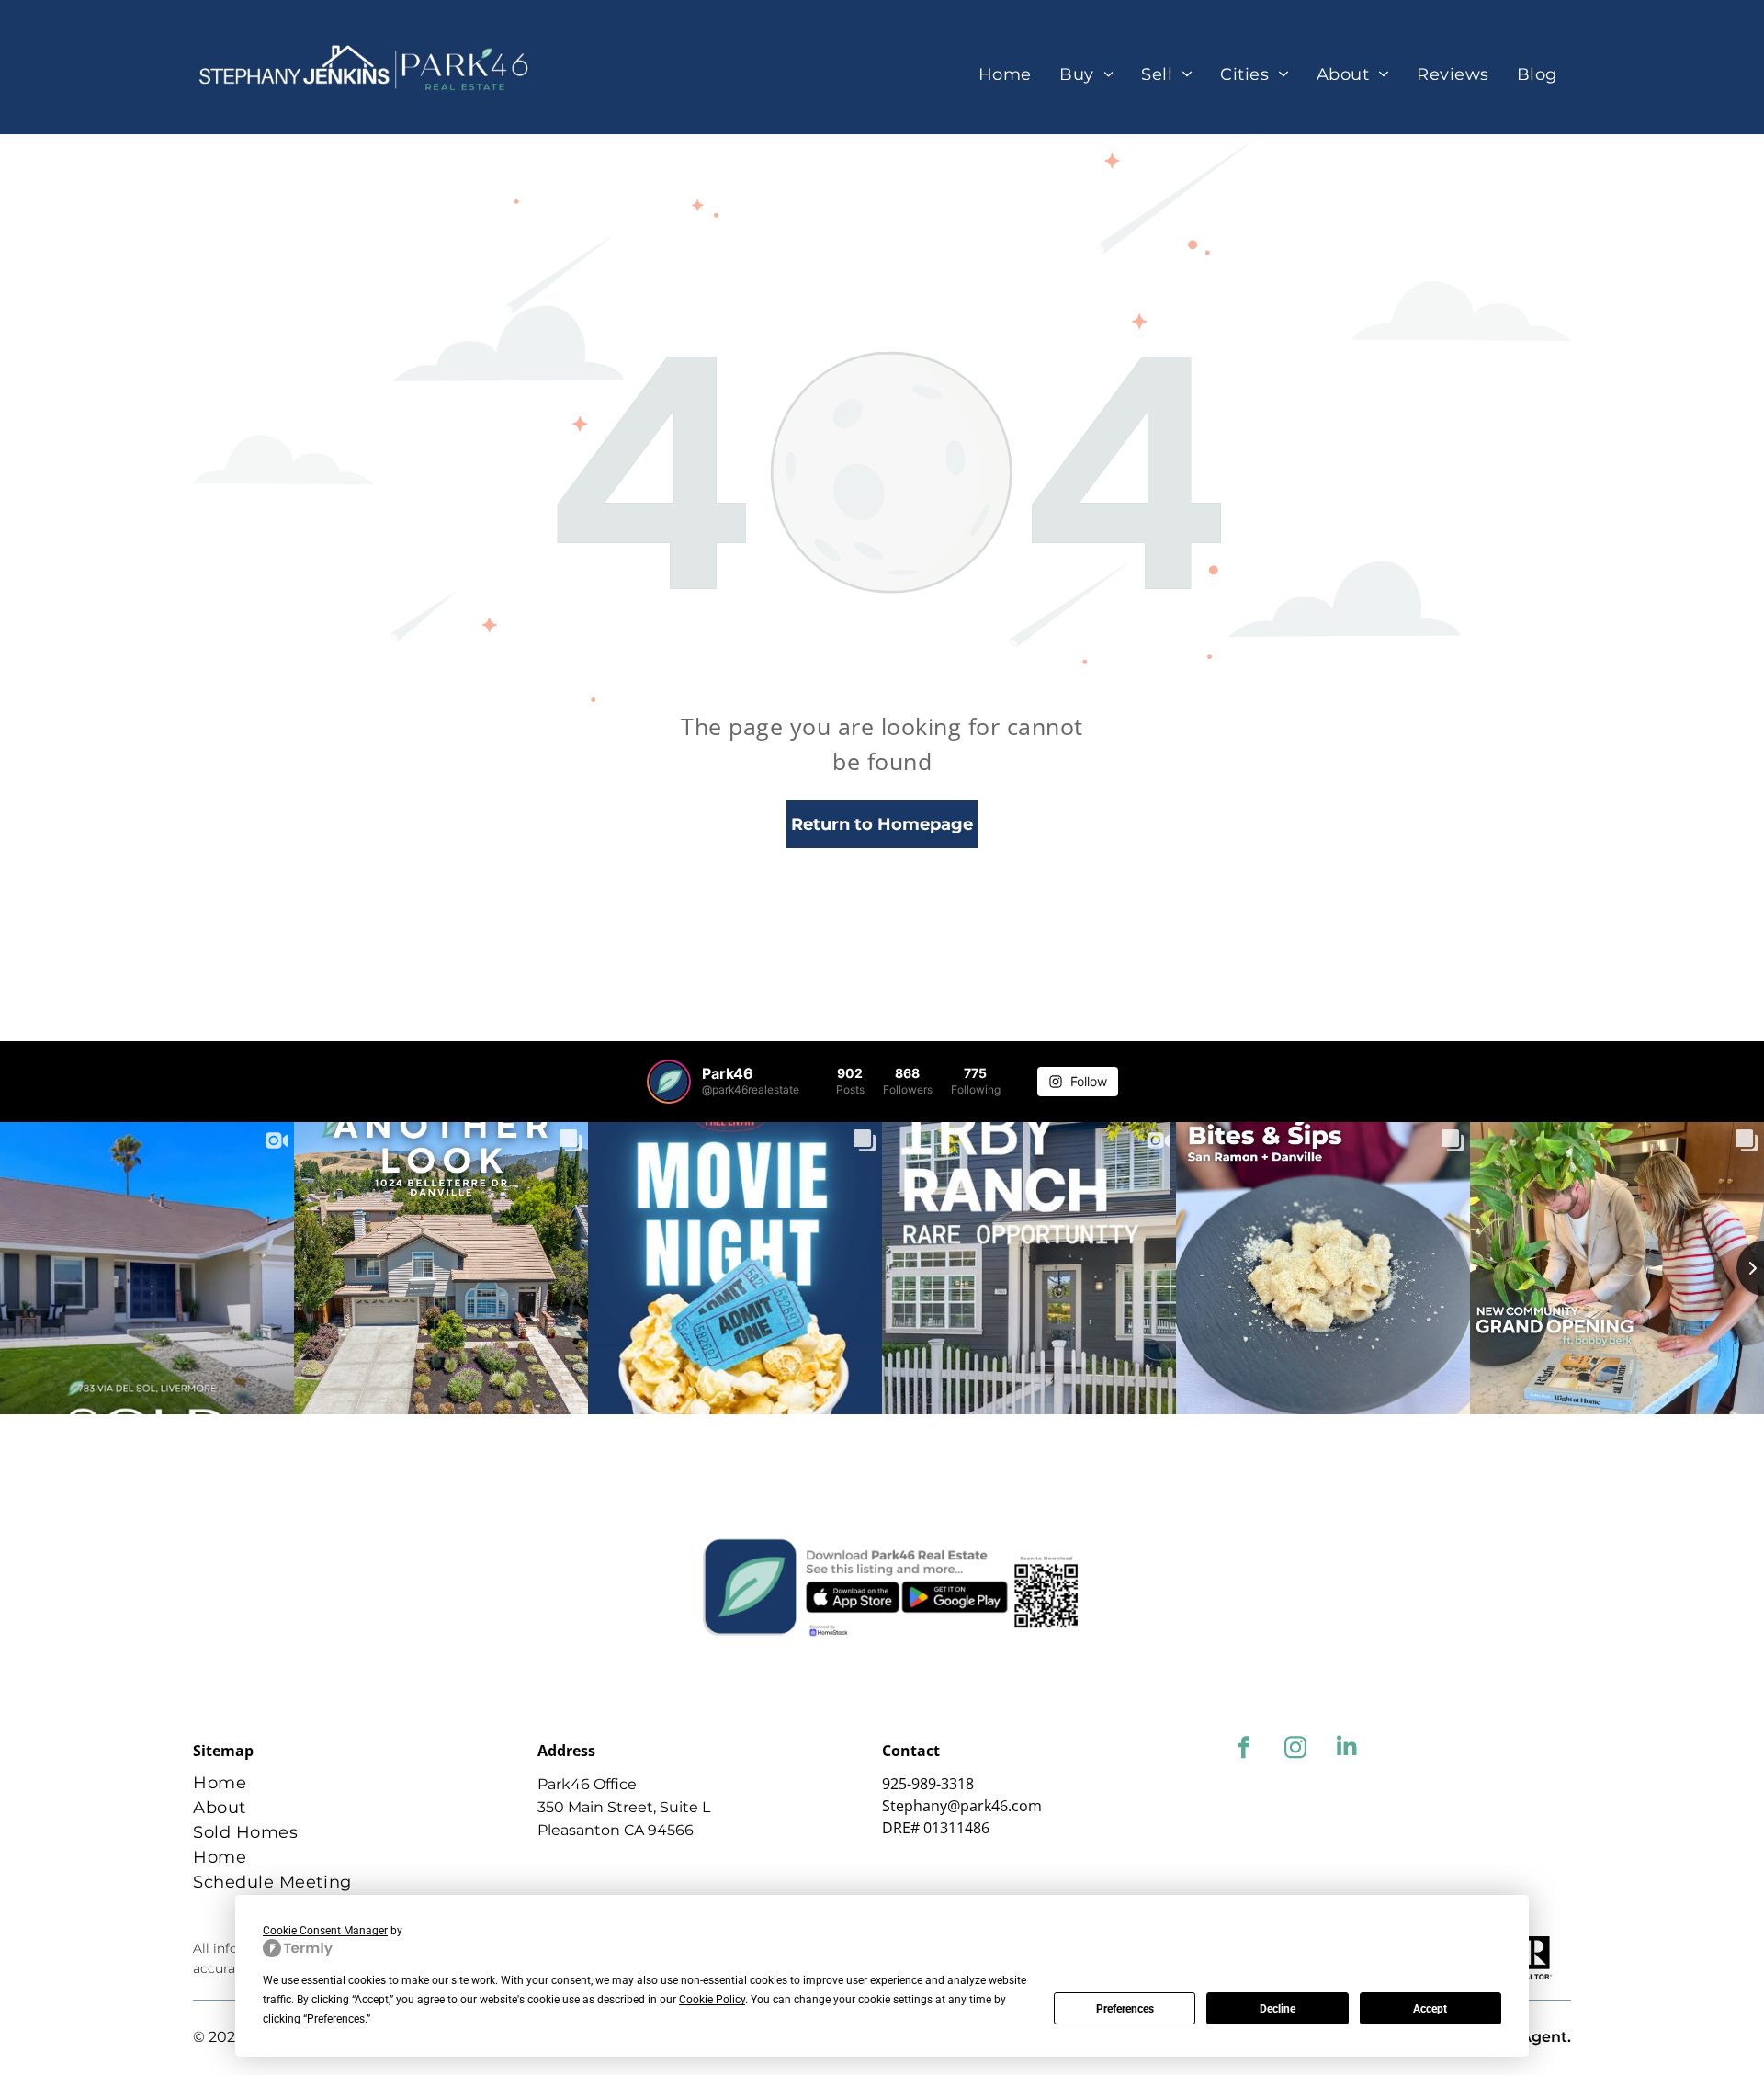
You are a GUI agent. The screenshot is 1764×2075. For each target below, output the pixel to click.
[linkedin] (1346, 1750)
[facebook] (1244, 1750)
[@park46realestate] (669, 1082)
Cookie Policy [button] (712, 2000)
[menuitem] (1005, 75)
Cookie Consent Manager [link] (325, 1931)
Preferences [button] (336, 2019)
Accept (1430, 2009)
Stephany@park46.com (962, 1806)
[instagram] (1295, 1750)
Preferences (1125, 2009)
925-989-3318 (928, 1784)
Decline (1278, 2009)
